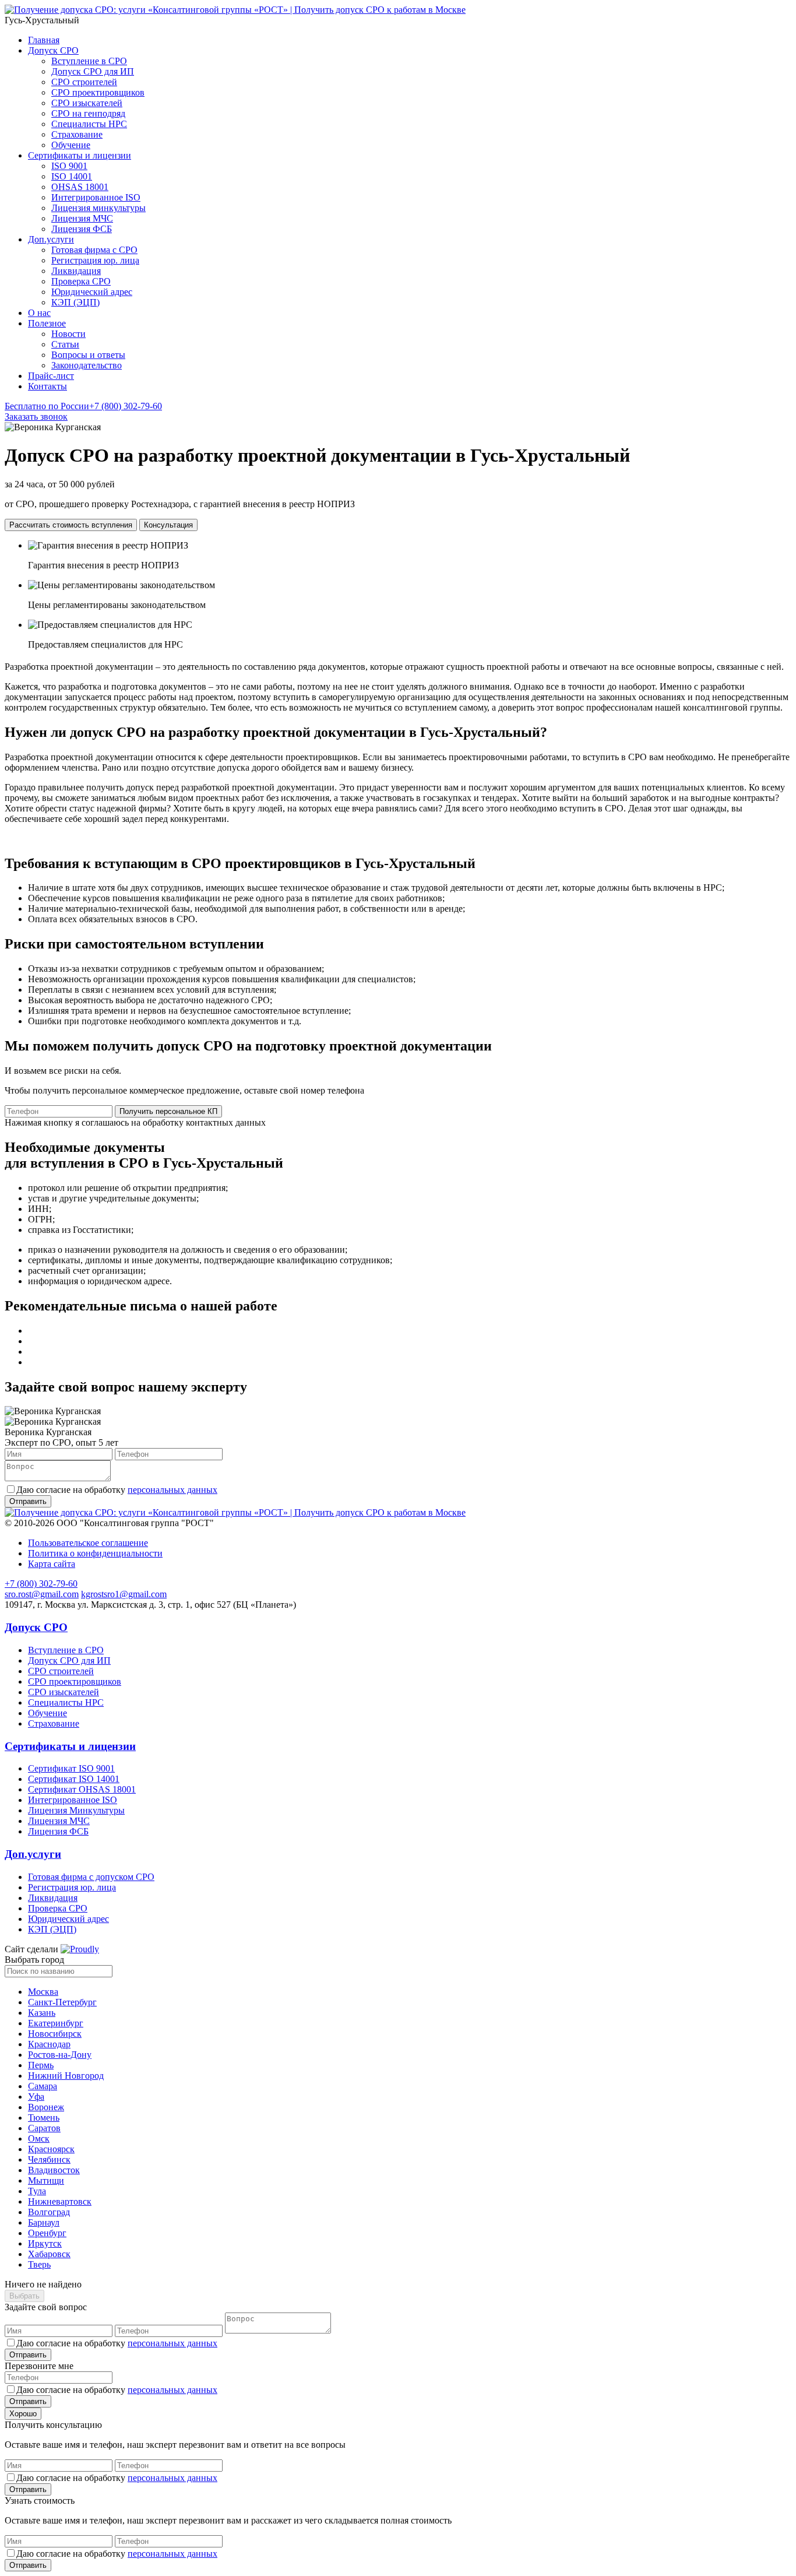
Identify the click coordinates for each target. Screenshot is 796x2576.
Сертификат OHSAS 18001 (82, 1789)
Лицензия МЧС (82, 218)
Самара (43, 2086)
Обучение (71, 145)
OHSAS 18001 (80, 187)
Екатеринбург (56, 2023)
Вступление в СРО (89, 61)
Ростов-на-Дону (60, 2055)
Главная (44, 40)
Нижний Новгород (66, 2076)
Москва (43, 1992)
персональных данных (172, 1490)
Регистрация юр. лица (95, 260)
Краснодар (49, 2044)
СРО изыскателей (87, 103)
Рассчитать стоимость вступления (71, 525)
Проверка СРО (81, 281)
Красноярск (51, 2149)
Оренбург (47, 2233)
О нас (39, 313)
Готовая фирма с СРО (94, 250)
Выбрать (24, 2296)
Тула (37, 2191)
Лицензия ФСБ (82, 229)
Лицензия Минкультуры (76, 1810)
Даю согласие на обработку (117, 1490)
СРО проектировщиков (98, 92)
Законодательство (87, 365)
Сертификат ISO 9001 (71, 1768)
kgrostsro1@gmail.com (124, 1594)
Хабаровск (49, 2254)
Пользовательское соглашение (88, 1543)
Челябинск (49, 2159)
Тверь (39, 2264)
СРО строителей (84, 82)
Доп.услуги (51, 239)
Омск (39, 2139)
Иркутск (45, 2243)
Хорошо (23, 2414)
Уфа (36, 2097)
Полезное (47, 323)
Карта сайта (52, 1564)
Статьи (65, 344)
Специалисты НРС (89, 124)
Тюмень (44, 2118)
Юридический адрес (92, 292)
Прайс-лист (51, 376)
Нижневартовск (60, 2201)
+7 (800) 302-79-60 (83, 406)
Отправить (28, 2355)
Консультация (168, 525)
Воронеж (46, 2107)
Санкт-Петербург (62, 2002)
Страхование (77, 134)
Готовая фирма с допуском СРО (91, 1877)
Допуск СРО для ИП (93, 71)
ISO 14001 (72, 176)
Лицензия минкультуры (98, 208)
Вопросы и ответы (88, 355)
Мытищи (46, 2180)
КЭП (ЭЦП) (75, 302)
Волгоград (49, 2212)
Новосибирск (55, 2034)
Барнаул (44, 2222)
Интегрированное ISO (96, 197)
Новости (68, 334)
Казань (42, 2013)
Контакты (47, 386)
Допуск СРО (53, 50)
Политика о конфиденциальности (95, 1553)
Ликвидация (76, 271)
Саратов (44, 2128)
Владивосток (54, 2170)
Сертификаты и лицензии (80, 155)
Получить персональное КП (168, 1111)
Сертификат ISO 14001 (74, 1779)
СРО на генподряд (88, 113)
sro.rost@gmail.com (42, 1594)
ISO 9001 (69, 166)
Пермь (41, 2065)
